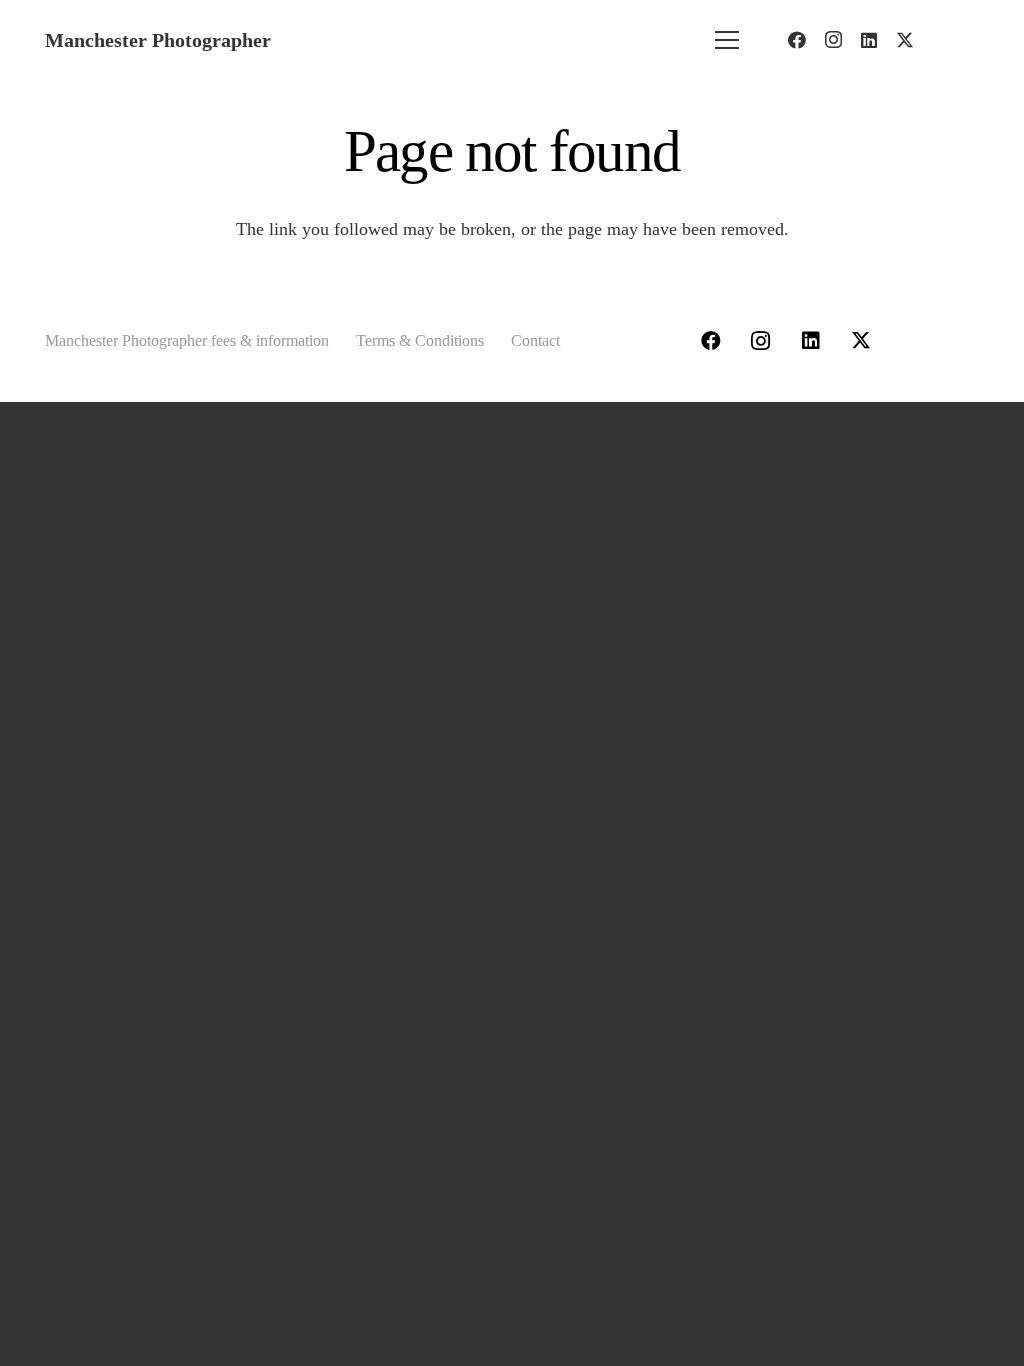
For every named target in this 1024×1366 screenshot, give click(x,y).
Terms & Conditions (420, 340)
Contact (535, 340)
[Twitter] (905, 40)
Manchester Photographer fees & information (187, 340)
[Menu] (727, 40)
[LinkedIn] (869, 40)
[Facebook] (797, 40)
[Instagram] (833, 40)
